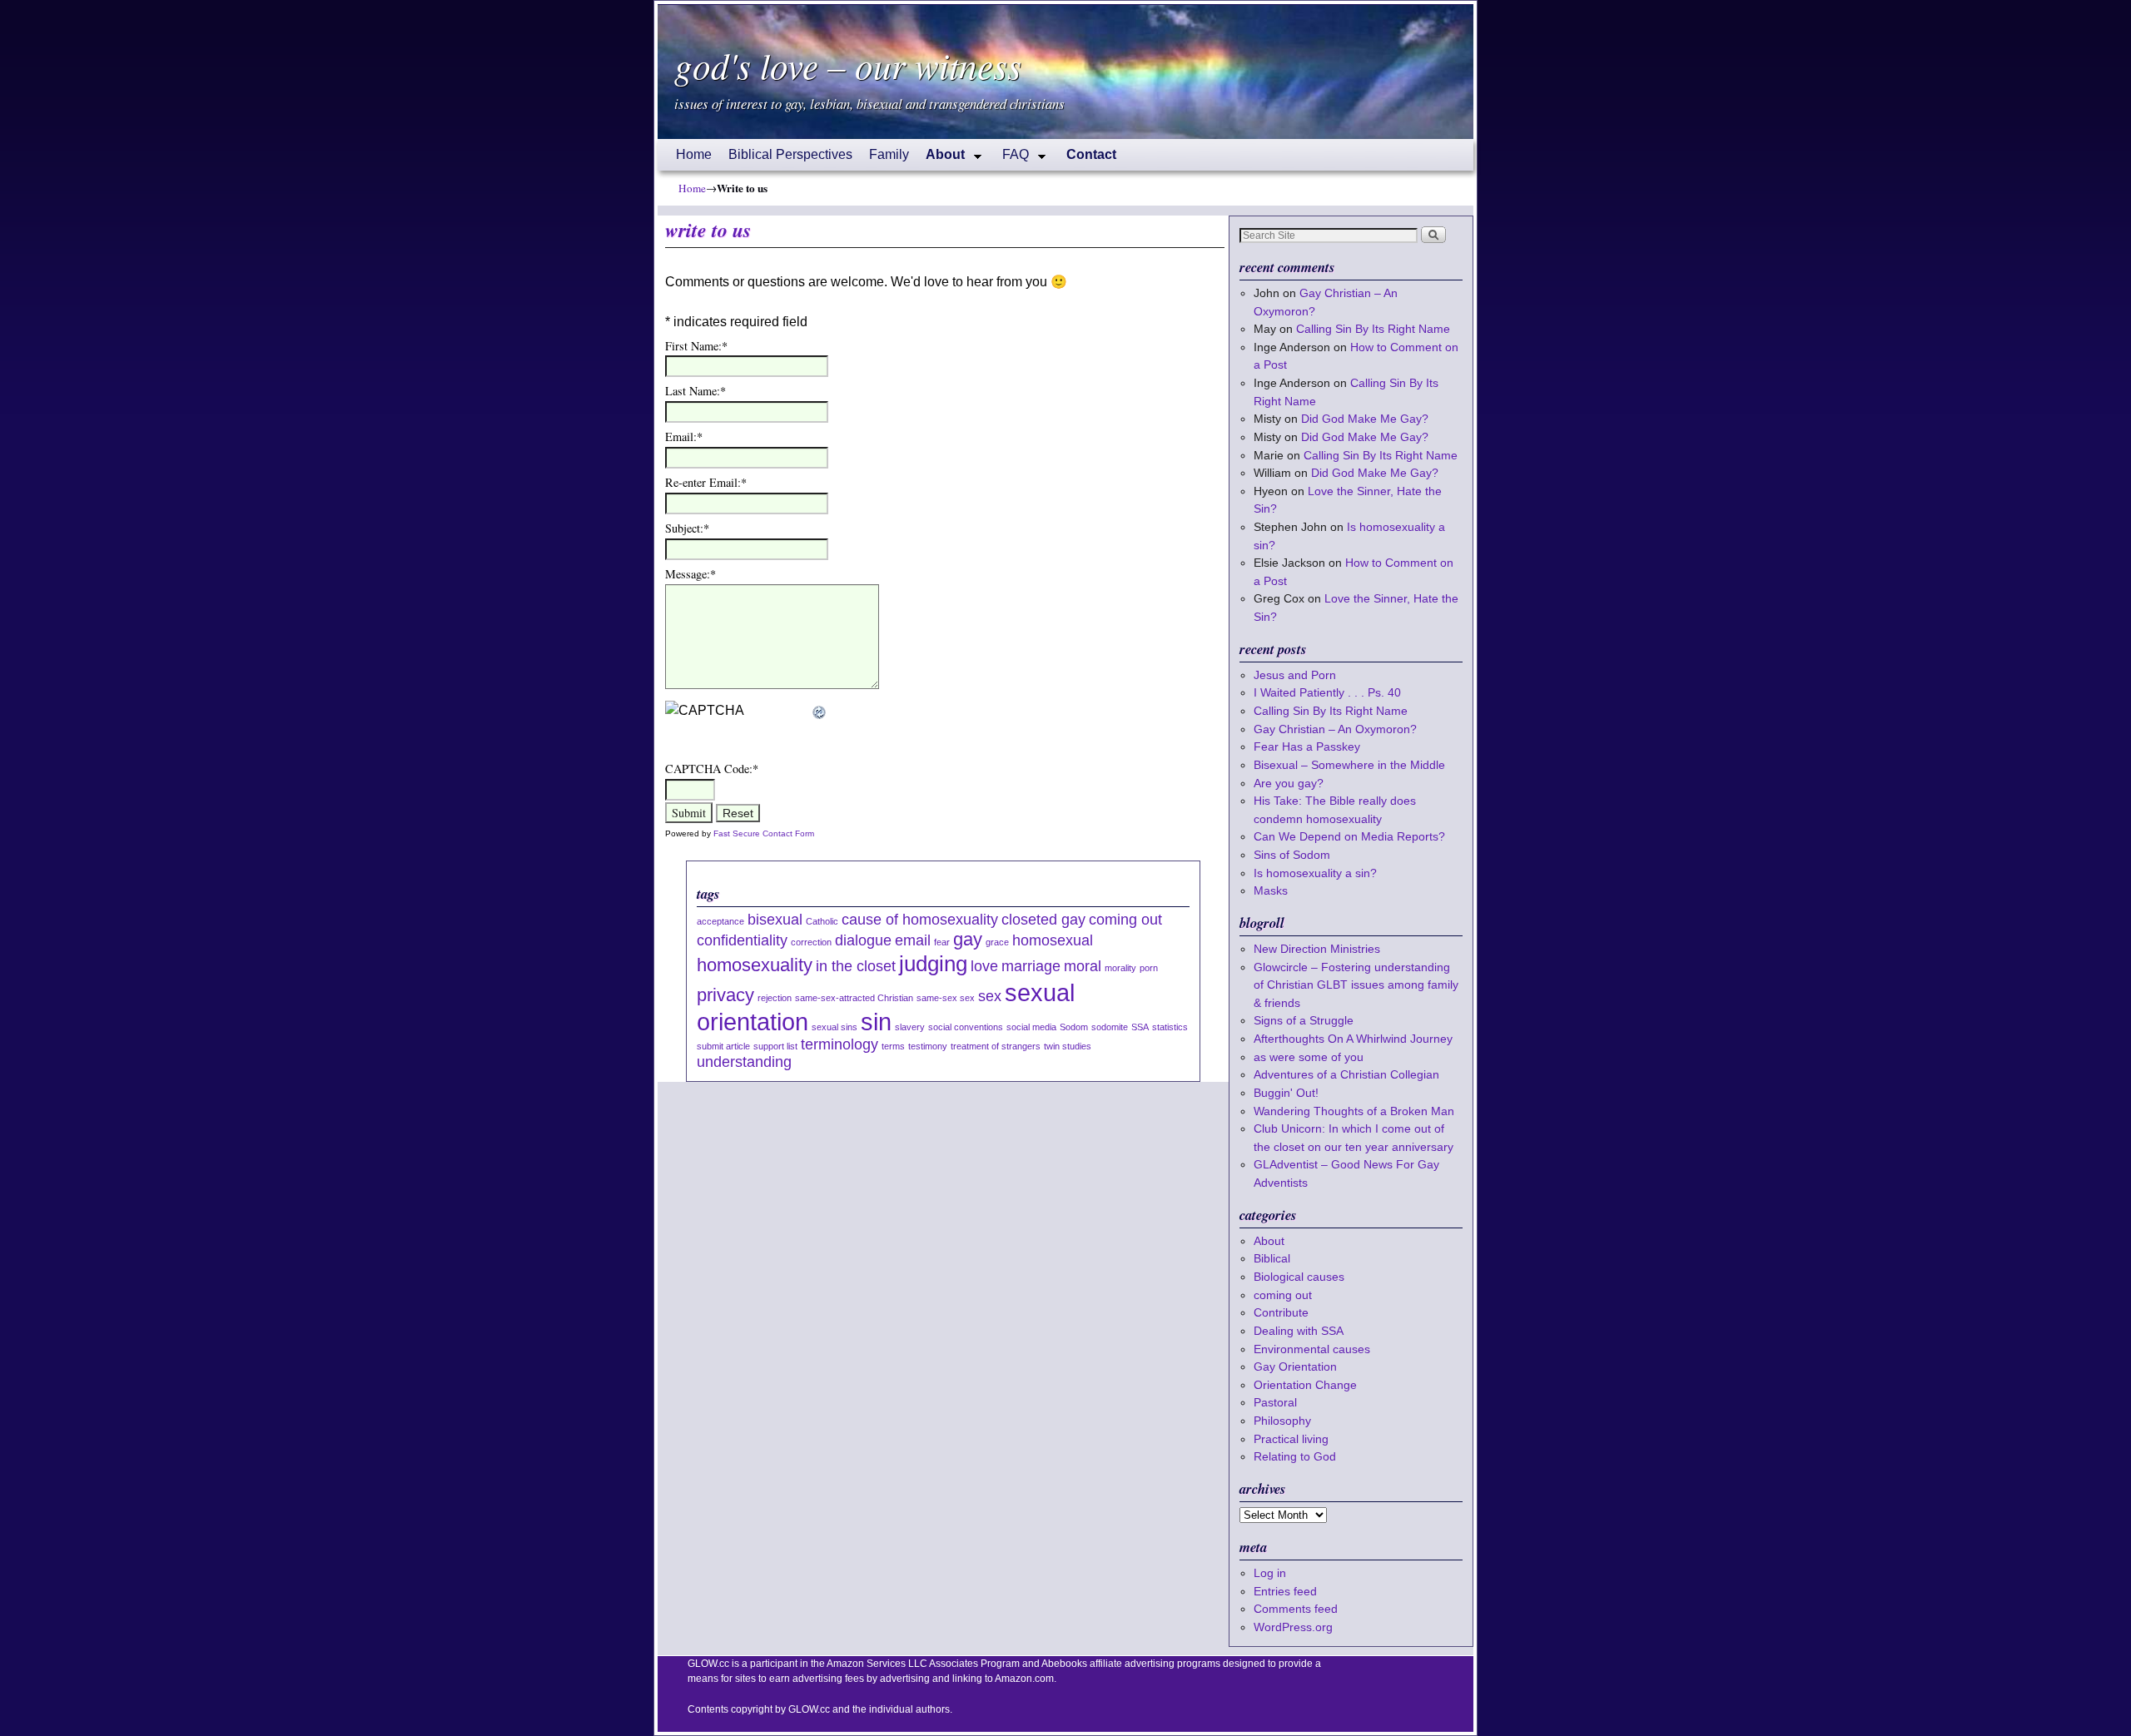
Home (694, 154)
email (913, 940)
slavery (910, 1027)
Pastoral (1275, 1402)
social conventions (966, 1027)
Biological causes (1299, 1277)
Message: (690, 574)
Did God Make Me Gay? (1365, 419)
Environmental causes (1312, 1349)
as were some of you (1309, 1057)
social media (1031, 1027)
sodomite (1110, 1027)
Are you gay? (1289, 783)
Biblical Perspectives (790, 154)
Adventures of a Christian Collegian (1346, 1074)
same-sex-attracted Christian (854, 998)
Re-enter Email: (706, 482)
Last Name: (695, 391)
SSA (1140, 1027)
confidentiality (742, 940)
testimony (928, 1046)
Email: (684, 436)
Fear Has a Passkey (1307, 746)
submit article (723, 1046)
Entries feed (1285, 1591)
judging (933, 964)
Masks (1271, 890)
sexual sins (835, 1027)
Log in (1270, 1573)
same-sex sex (946, 998)
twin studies (1068, 1046)
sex (990, 996)
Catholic (822, 921)
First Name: (696, 346)
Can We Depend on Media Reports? (1349, 836)
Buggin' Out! (1286, 1093)
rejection (775, 998)
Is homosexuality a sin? (1315, 873)
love (984, 966)
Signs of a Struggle (1304, 1020)
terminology (839, 1044)
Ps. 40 (1384, 692)
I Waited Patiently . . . (1327, 692)
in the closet (856, 966)
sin (876, 1022)
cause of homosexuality (920, 920)
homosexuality (755, 965)
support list (775, 1046)
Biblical (1272, 1258)
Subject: (687, 528)
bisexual (775, 920)
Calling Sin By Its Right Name (1373, 329)
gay (968, 939)
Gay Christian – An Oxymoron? (1335, 729)
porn (1149, 968)
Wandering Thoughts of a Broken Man (1354, 1111)
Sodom (1074, 1027)
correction (811, 942)
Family (889, 154)
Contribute (1281, 1312)
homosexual (1053, 940)
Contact (1091, 154)
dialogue (863, 940)
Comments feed (1296, 1609)
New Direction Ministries (1317, 949)
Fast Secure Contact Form (764, 833)
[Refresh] (820, 710)
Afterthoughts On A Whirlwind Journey (1353, 1039)
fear (942, 942)
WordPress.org (1293, 1627)
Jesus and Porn (1295, 675)
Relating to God (1295, 1456)
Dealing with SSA (1299, 1331)
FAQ (1011, 159)
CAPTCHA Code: (712, 769)
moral (1083, 966)
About (941, 159)
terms (893, 1046)
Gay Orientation (1295, 1366)
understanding (744, 1062)
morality (1120, 968)
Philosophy (1282, 1421)
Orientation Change (1305, 1385)
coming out (1125, 920)
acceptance (720, 921)
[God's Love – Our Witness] (1065, 72)
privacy (725, 995)
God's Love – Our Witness (848, 65)
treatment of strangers (996, 1046)
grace (997, 942)
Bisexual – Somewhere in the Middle (1349, 765)
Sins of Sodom (1292, 855)
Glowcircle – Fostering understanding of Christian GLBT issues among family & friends (1356, 985)
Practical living (1291, 1439)
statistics (1170, 1027)
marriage (1031, 966)
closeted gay (1043, 920)
